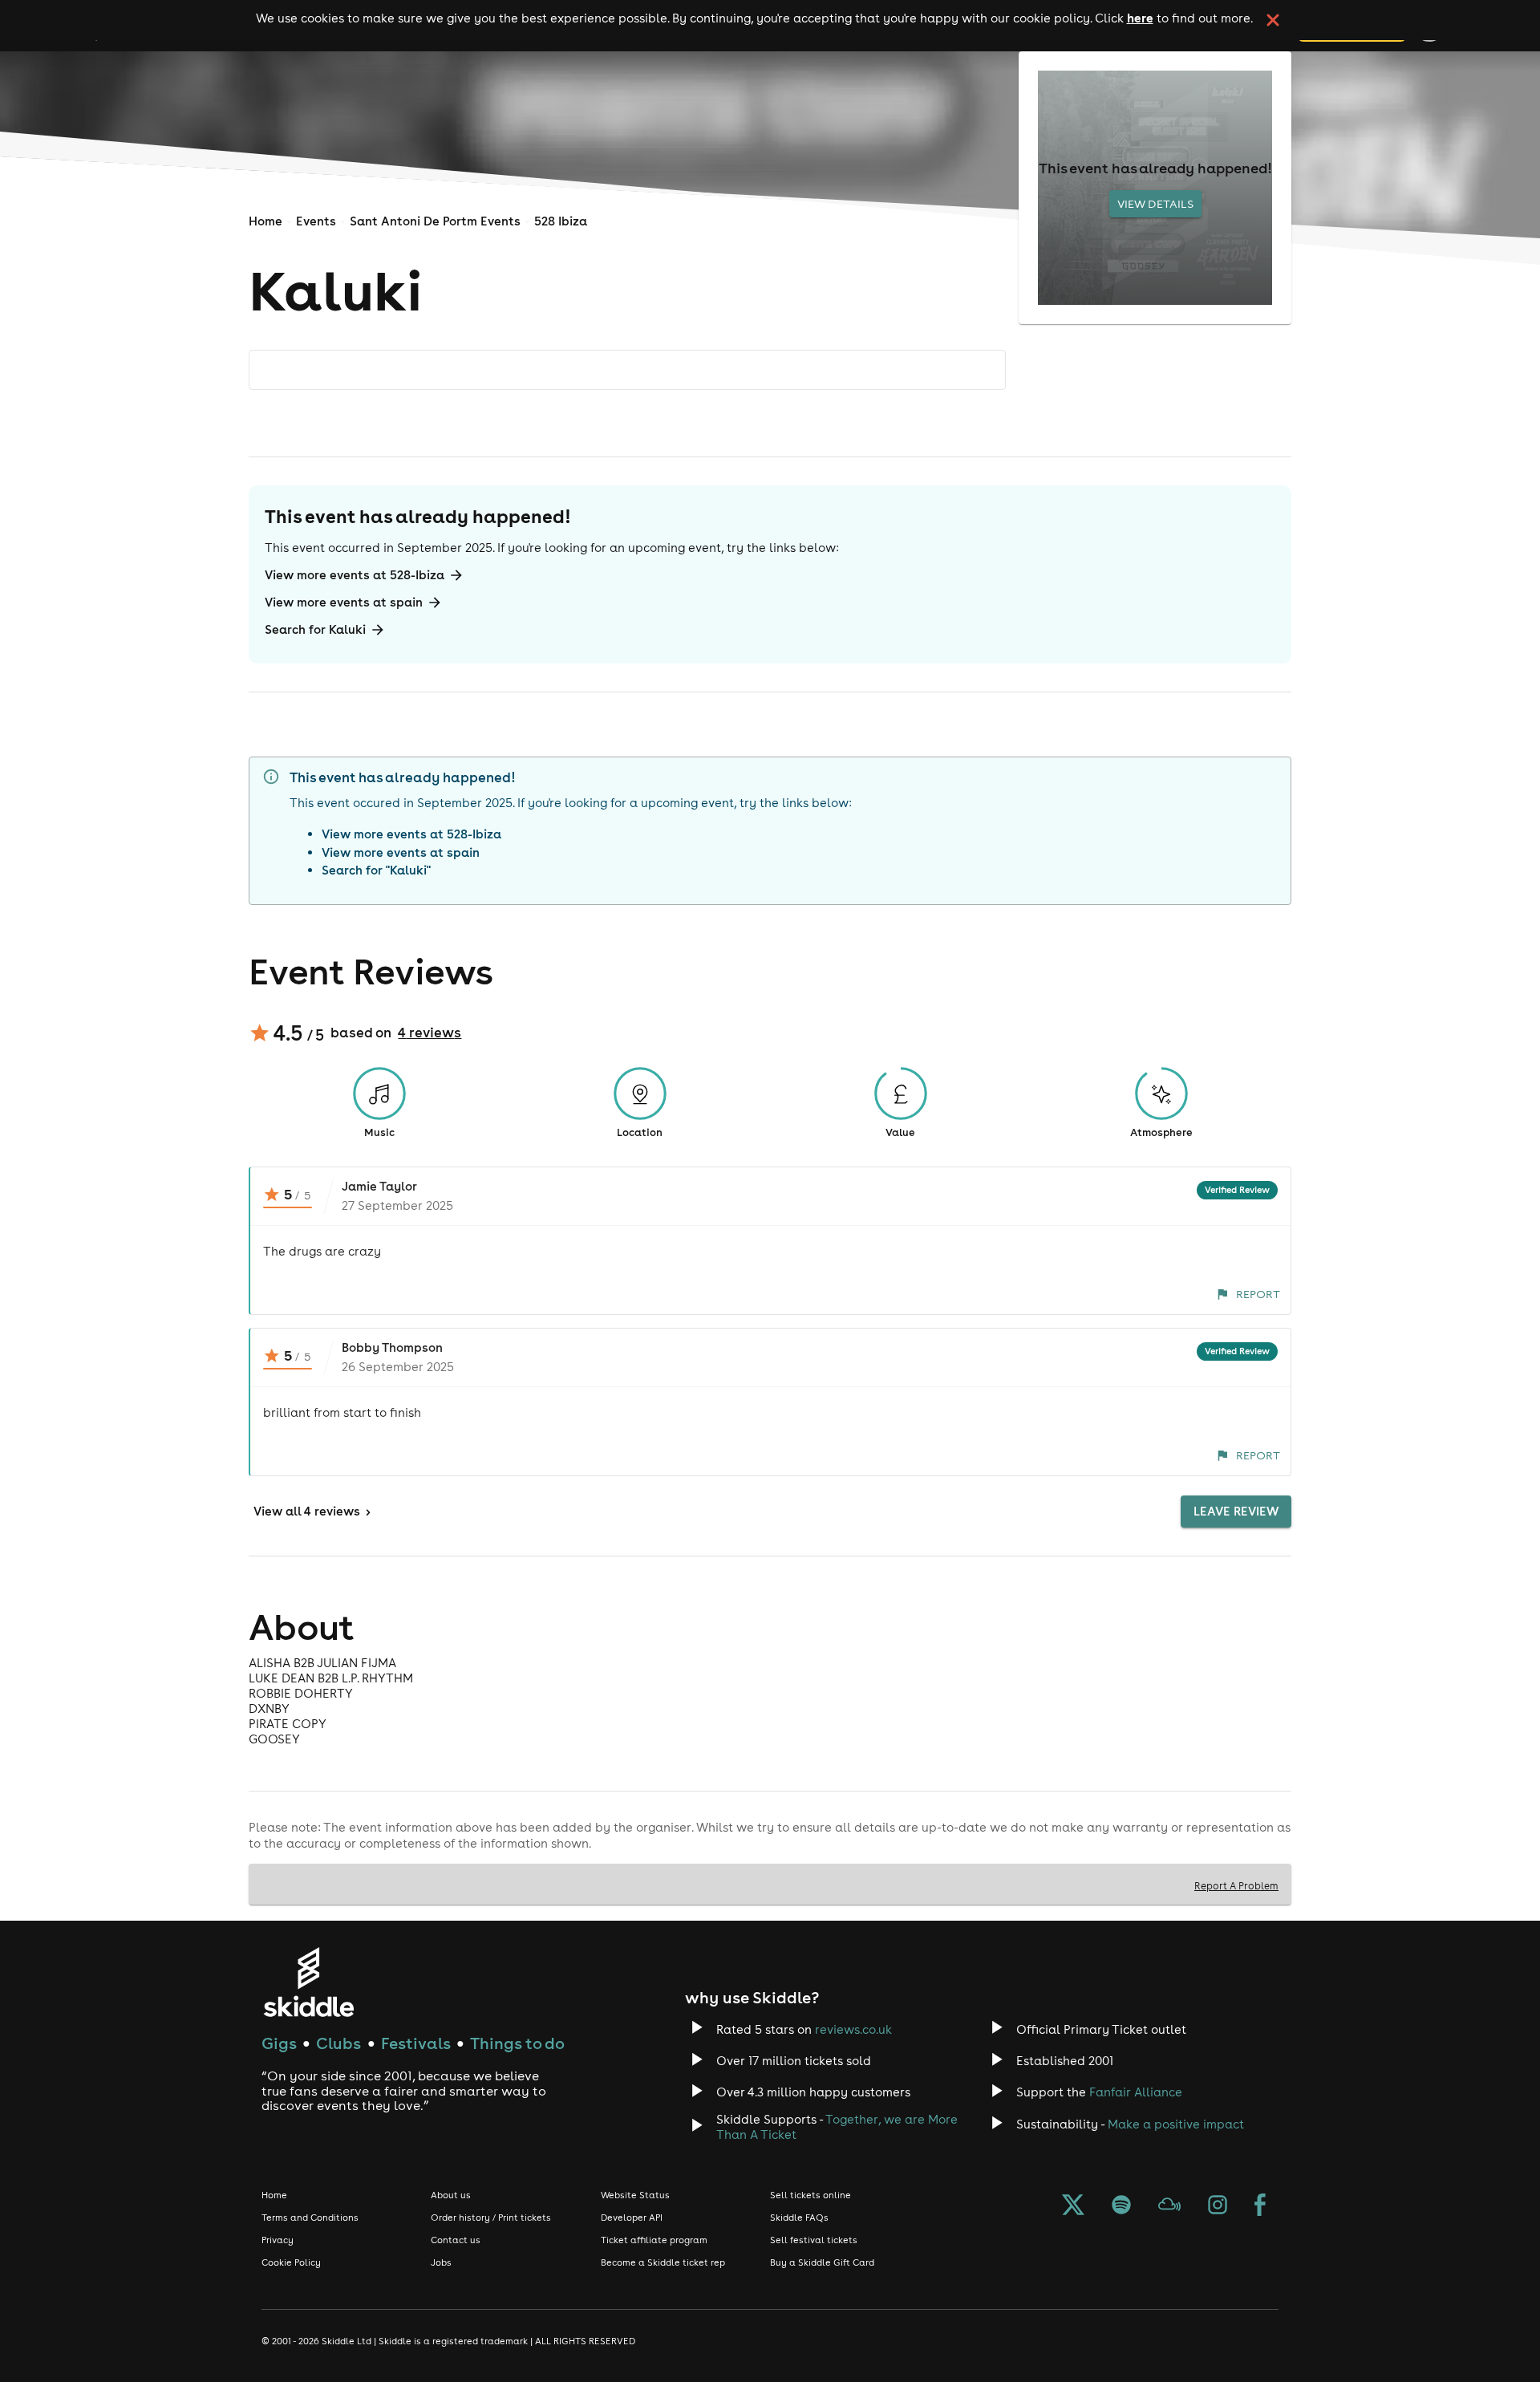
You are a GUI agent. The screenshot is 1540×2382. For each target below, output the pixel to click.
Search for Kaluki (315, 629)
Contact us (456, 2240)
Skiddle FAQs (799, 2218)
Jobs (441, 2262)
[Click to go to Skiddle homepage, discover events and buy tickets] (308, 1982)
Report (1258, 1294)
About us (451, 2195)
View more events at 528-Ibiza (355, 575)
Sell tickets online (811, 2195)
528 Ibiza (561, 221)
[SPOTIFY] (1121, 2206)
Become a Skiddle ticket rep (663, 2262)
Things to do (517, 2043)
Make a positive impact (1176, 2124)
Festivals (416, 2043)
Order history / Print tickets (491, 2218)
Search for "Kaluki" (376, 870)
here (1140, 18)
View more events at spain (344, 602)
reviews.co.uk (853, 2029)
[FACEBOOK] (1260, 2206)
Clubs (338, 2043)
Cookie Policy (291, 2262)
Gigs (279, 2043)
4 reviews (430, 1033)
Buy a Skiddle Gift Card (822, 2262)
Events (316, 221)
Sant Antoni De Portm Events (435, 221)
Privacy (278, 2240)
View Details (1155, 204)
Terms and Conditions (310, 2218)
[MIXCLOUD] (1169, 2206)
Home (265, 221)
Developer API (632, 2218)
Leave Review (1236, 1511)
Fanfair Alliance (1136, 2092)
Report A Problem (1236, 1885)
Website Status (635, 2195)
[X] (1073, 2206)
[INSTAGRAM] (1218, 2206)
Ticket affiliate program (654, 2240)
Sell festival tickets (814, 2240)
